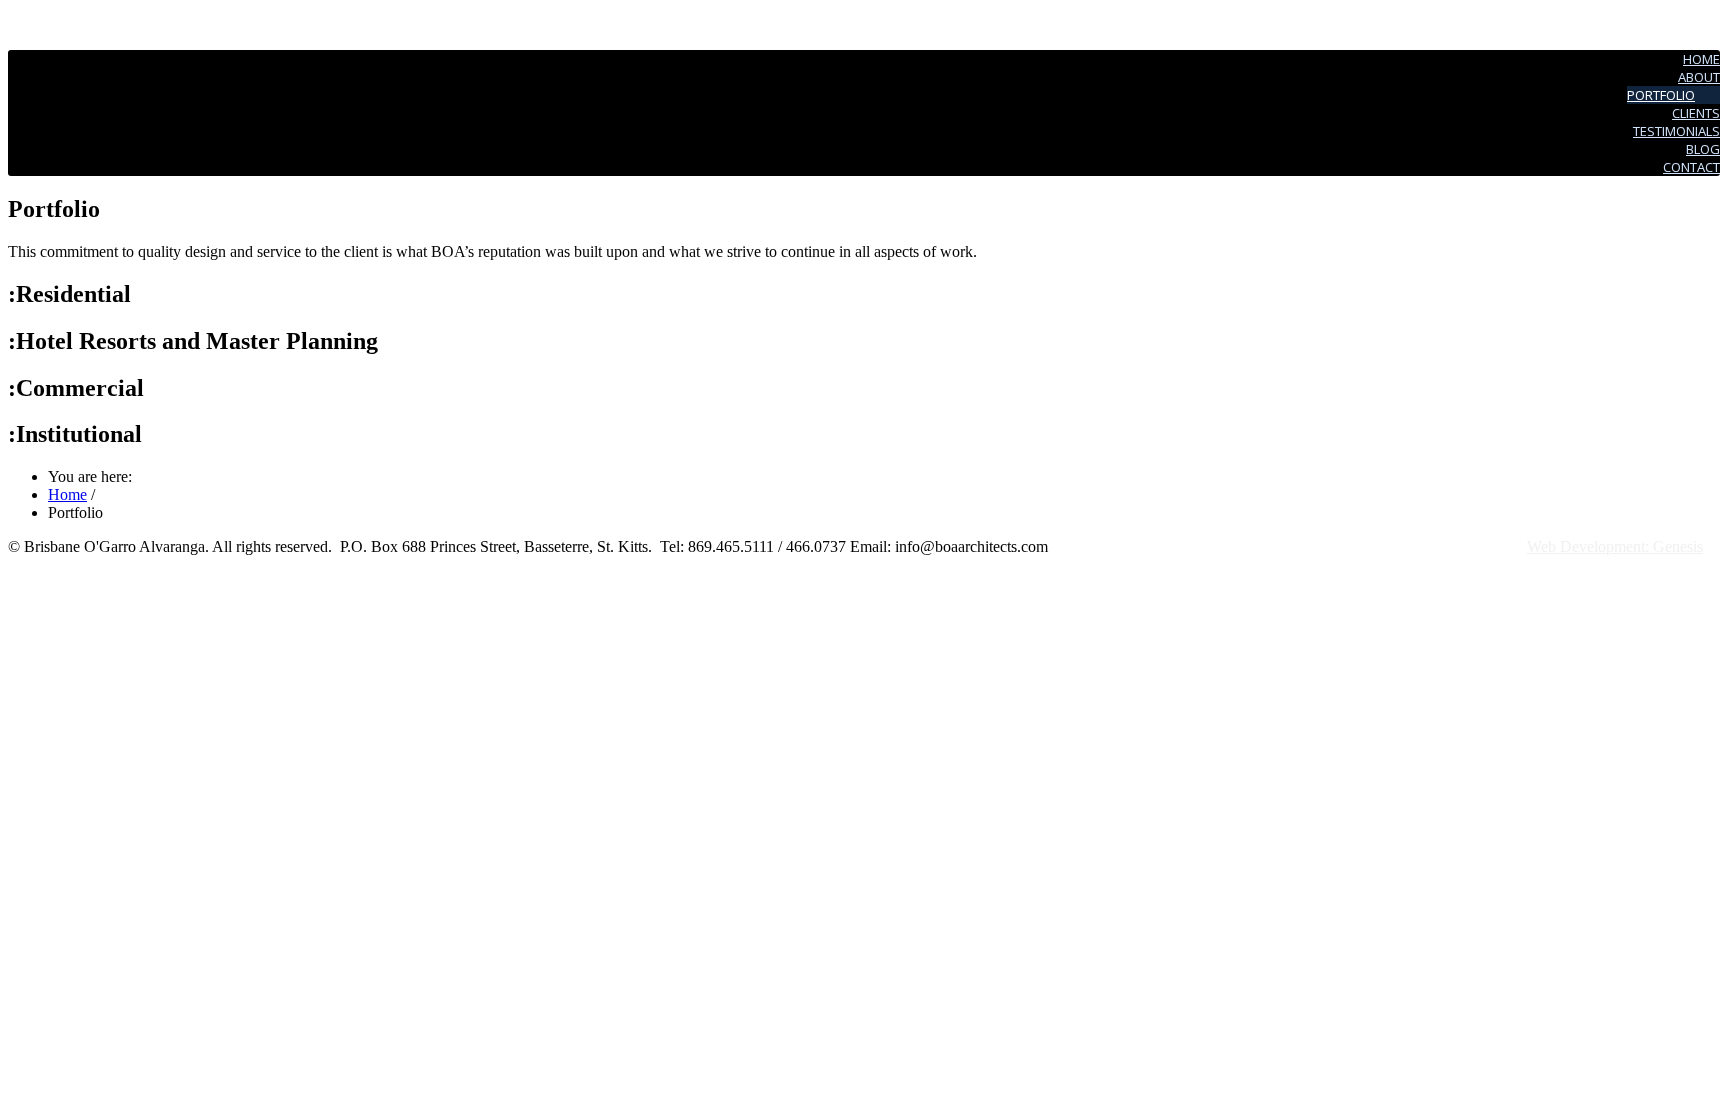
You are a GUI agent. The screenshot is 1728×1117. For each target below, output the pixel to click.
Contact (1691, 167)
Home (1701, 59)
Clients (1696, 113)
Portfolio (1661, 95)
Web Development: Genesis (1615, 546)
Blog (1703, 149)
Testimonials (1676, 131)
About (1699, 77)
